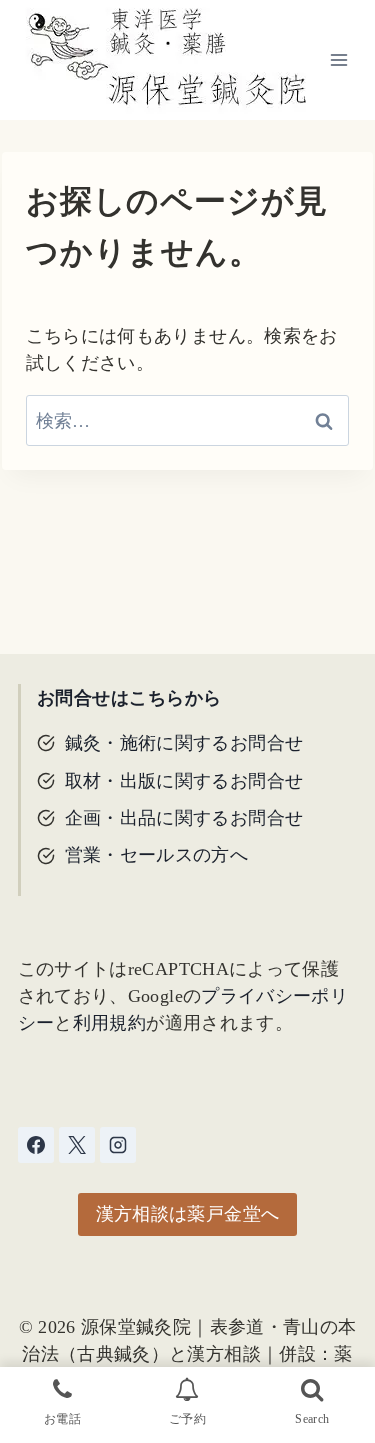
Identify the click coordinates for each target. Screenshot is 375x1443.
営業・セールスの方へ (157, 855)
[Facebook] (36, 1145)
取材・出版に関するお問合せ (184, 781)
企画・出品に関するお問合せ (184, 818)
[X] (77, 1145)
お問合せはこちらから (129, 698)
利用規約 (109, 1023)
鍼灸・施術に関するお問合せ (184, 743)
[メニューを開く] (339, 59)
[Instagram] (118, 1145)
